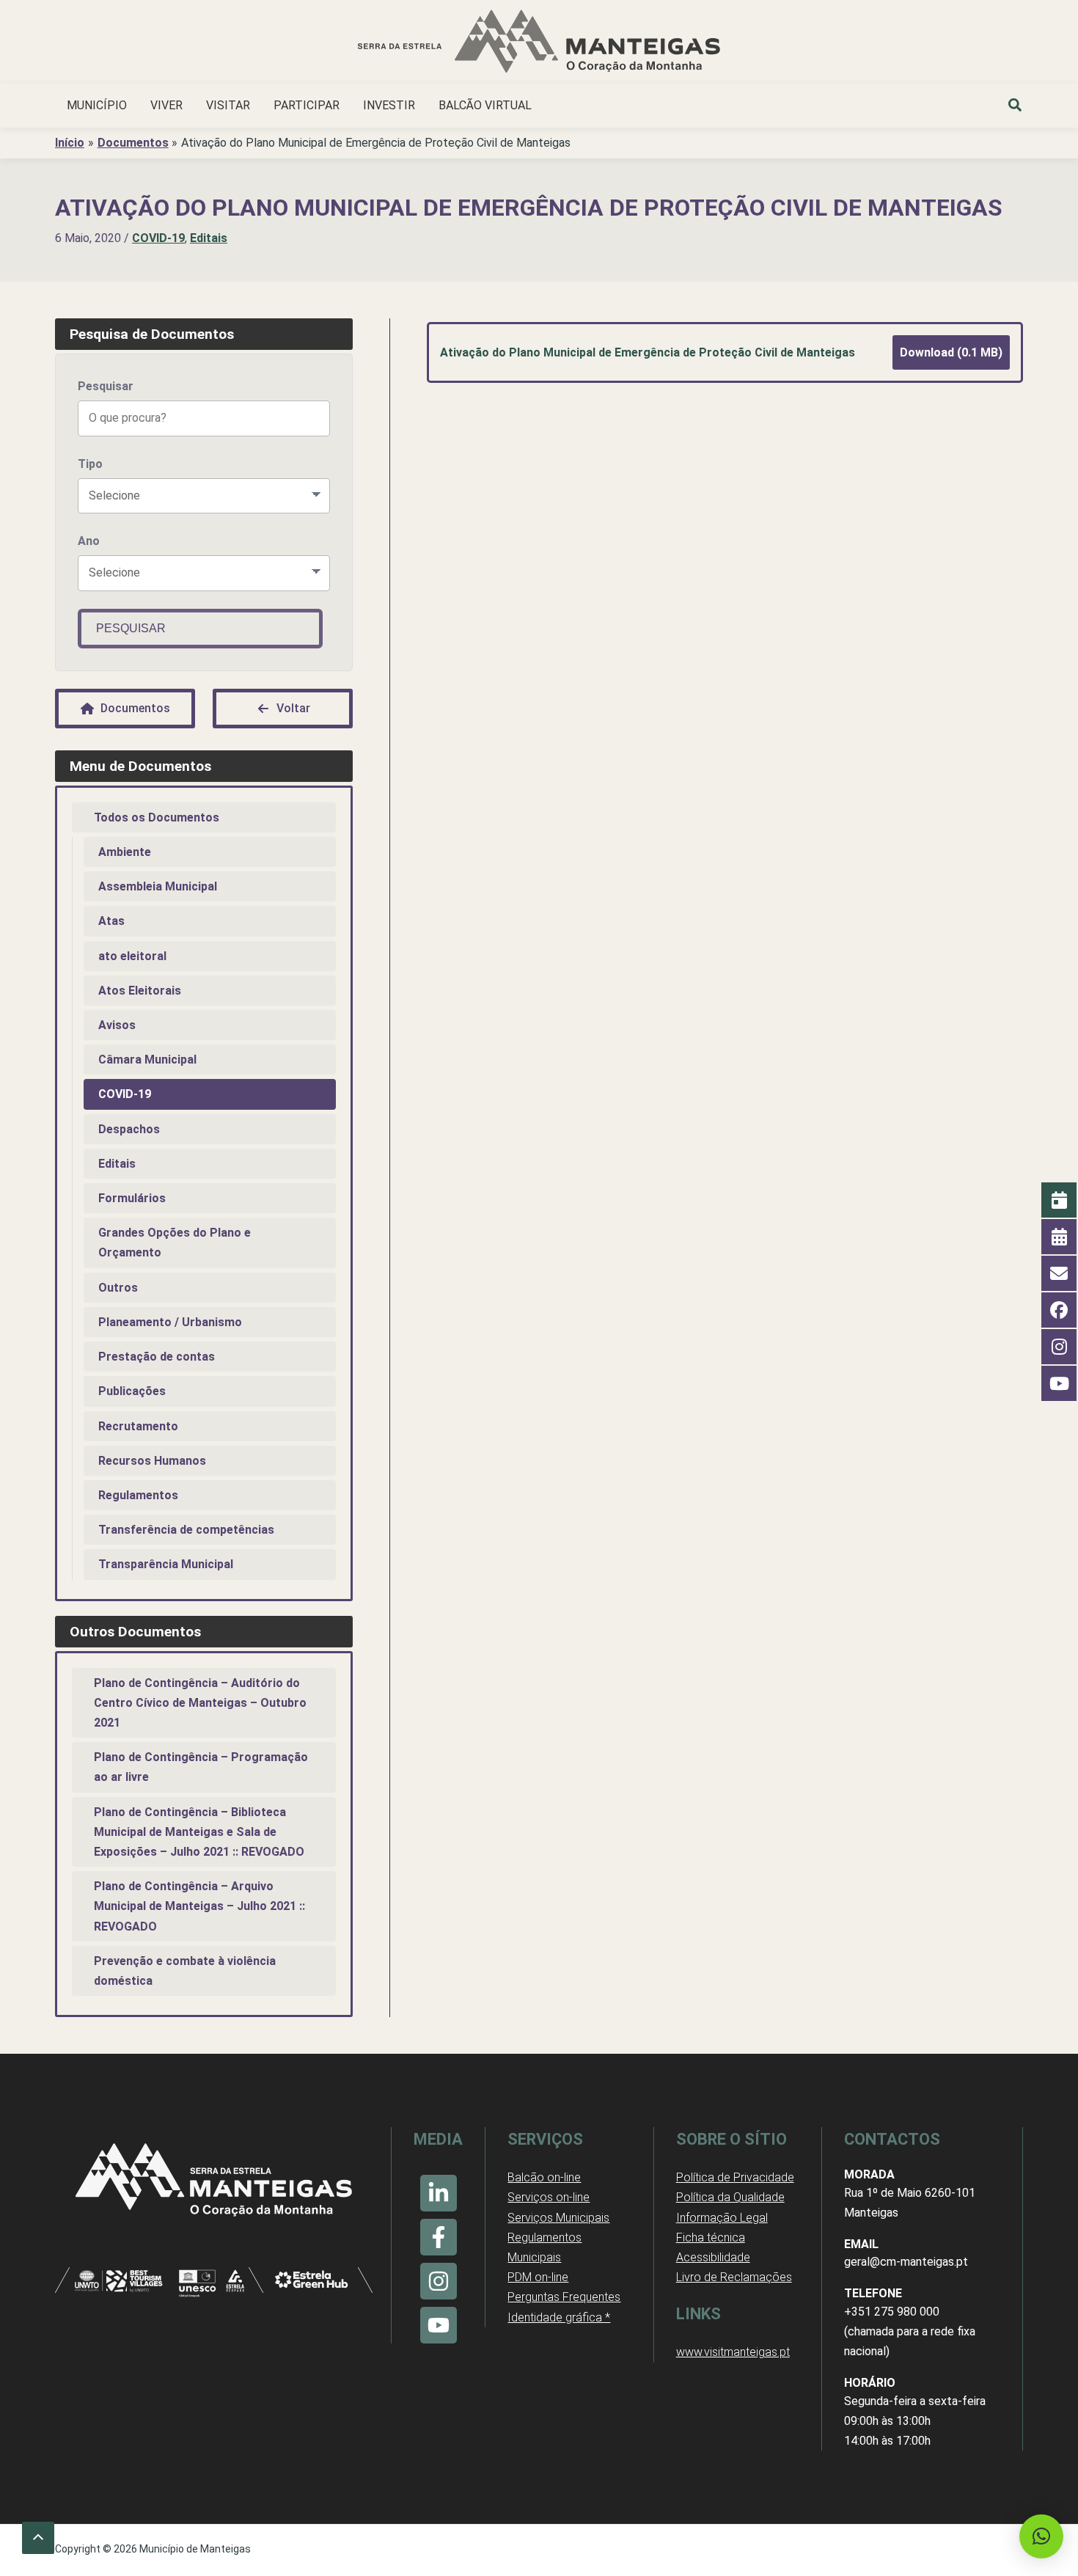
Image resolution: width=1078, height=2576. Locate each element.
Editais (209, 238)
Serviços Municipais (558, 2218)
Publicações (132, 1391)
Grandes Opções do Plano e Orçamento (175, 1243)
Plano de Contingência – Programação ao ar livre (201, 1767)
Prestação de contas (157, 1357)
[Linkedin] (439, 2193)
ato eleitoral (132, 956)
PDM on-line (538, 2277)
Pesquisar (106, 386)
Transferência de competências (186, 1530)
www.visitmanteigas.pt (733, 2352)
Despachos (129, 1129)
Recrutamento (138, 1426)
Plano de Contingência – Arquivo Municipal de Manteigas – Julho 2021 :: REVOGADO (199, 1906)
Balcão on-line (544, 2177)
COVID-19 (158, 238)
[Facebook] (439, 2237)
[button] (1016, 107)
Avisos (117, 1025)
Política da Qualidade (730, 2197)
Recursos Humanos (152, 1461)
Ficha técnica (711, 2237)
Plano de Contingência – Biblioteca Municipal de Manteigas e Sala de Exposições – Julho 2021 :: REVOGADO (199, 1832)
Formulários (132, 1198)
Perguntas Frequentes (564, 2297)
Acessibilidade (713, 2257)
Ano (89, 541)
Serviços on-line (549, 2197)
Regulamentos (138, 1495)
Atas (111, 921)
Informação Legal (722, 2218)
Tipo (90, 464)
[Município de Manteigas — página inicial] (539, 44)
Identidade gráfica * (559, 2317)
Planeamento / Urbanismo (170, 1322)
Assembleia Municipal (158, 886)
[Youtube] (439, 2325)
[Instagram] (439, 2281)
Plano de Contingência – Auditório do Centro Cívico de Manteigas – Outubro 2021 (200, 1703)
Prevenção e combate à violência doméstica (185, 1971)
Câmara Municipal (147, 1060)
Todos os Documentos (157, 817)
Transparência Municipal (166, 1564)
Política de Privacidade (735, 2177)
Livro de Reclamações (734, 2277)
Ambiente (125, 852)
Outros (118, 1288)
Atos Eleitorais (140, 991)
